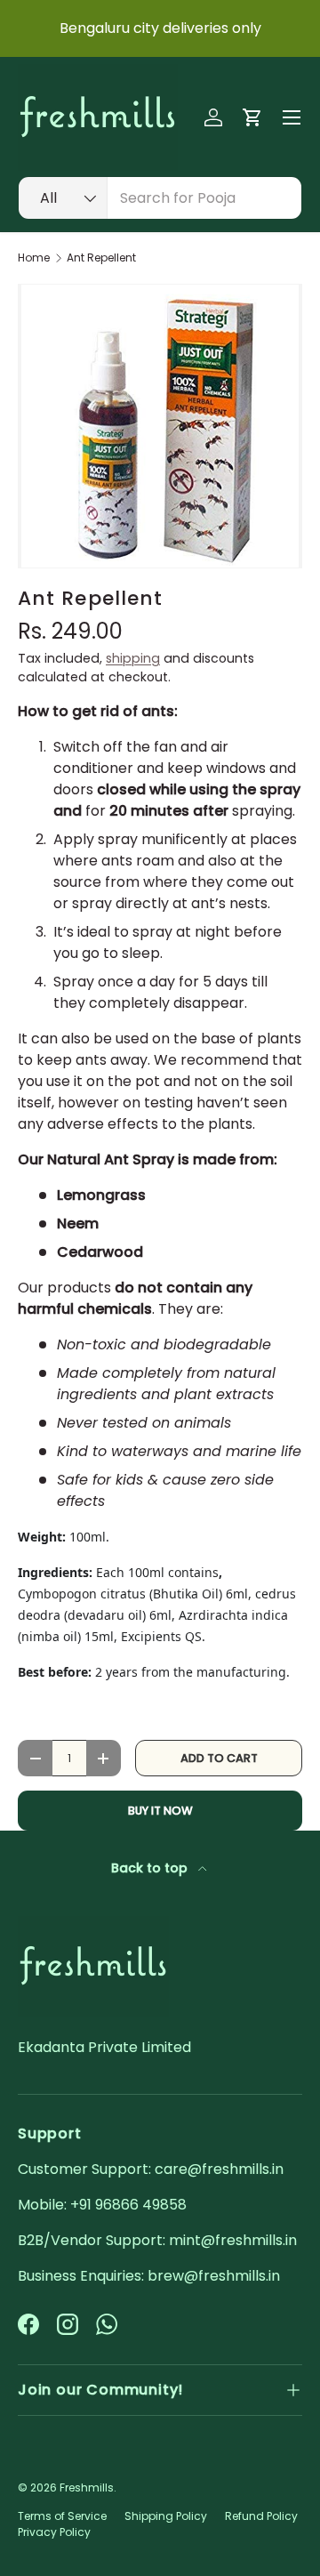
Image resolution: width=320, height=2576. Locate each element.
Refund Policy (261, 2516)
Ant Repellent (101, 258)
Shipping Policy (166, 2516)
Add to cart (219, 1758)
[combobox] (160, 198)
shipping (133, 658)
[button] (252, 117)
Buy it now (160, 1811)
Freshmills (87, 2487)
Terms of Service (62, 2516)
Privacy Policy (54, 2532)
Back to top (151, 1868)
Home (34, 258)
